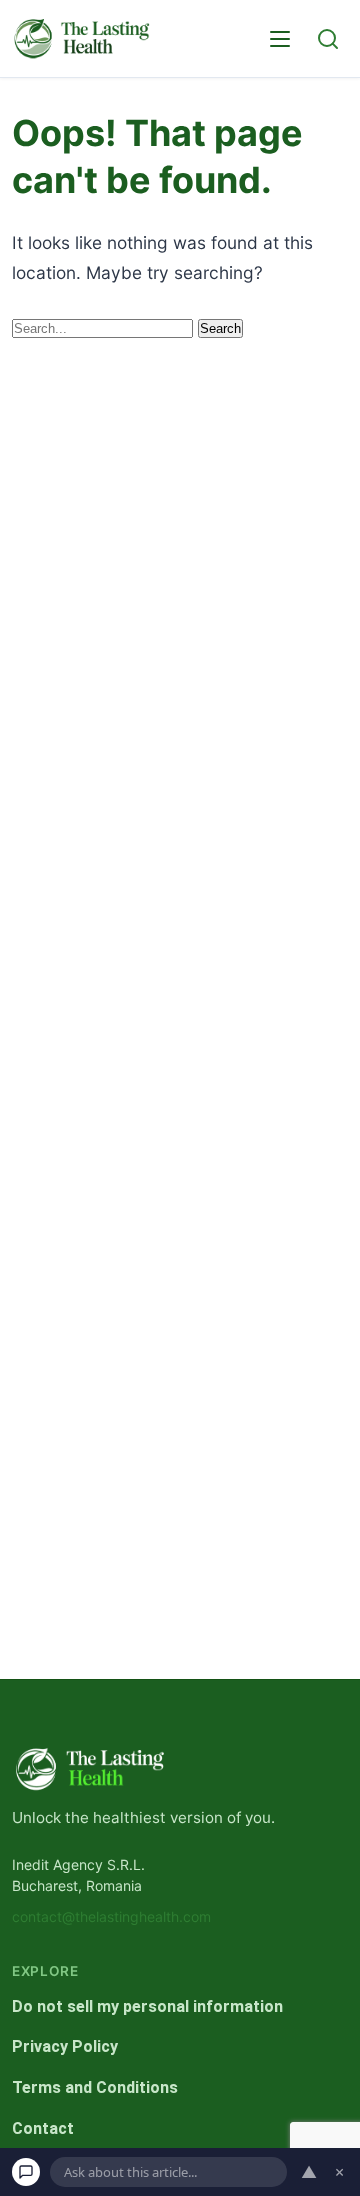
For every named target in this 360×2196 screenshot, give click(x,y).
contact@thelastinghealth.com (111, 1917)
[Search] (328, 39)
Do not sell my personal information (147, 2006)
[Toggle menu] (280, 39)
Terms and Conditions (95, 2087)
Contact (43, 2128)
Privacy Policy (65, 2047)
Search (220, 328)
